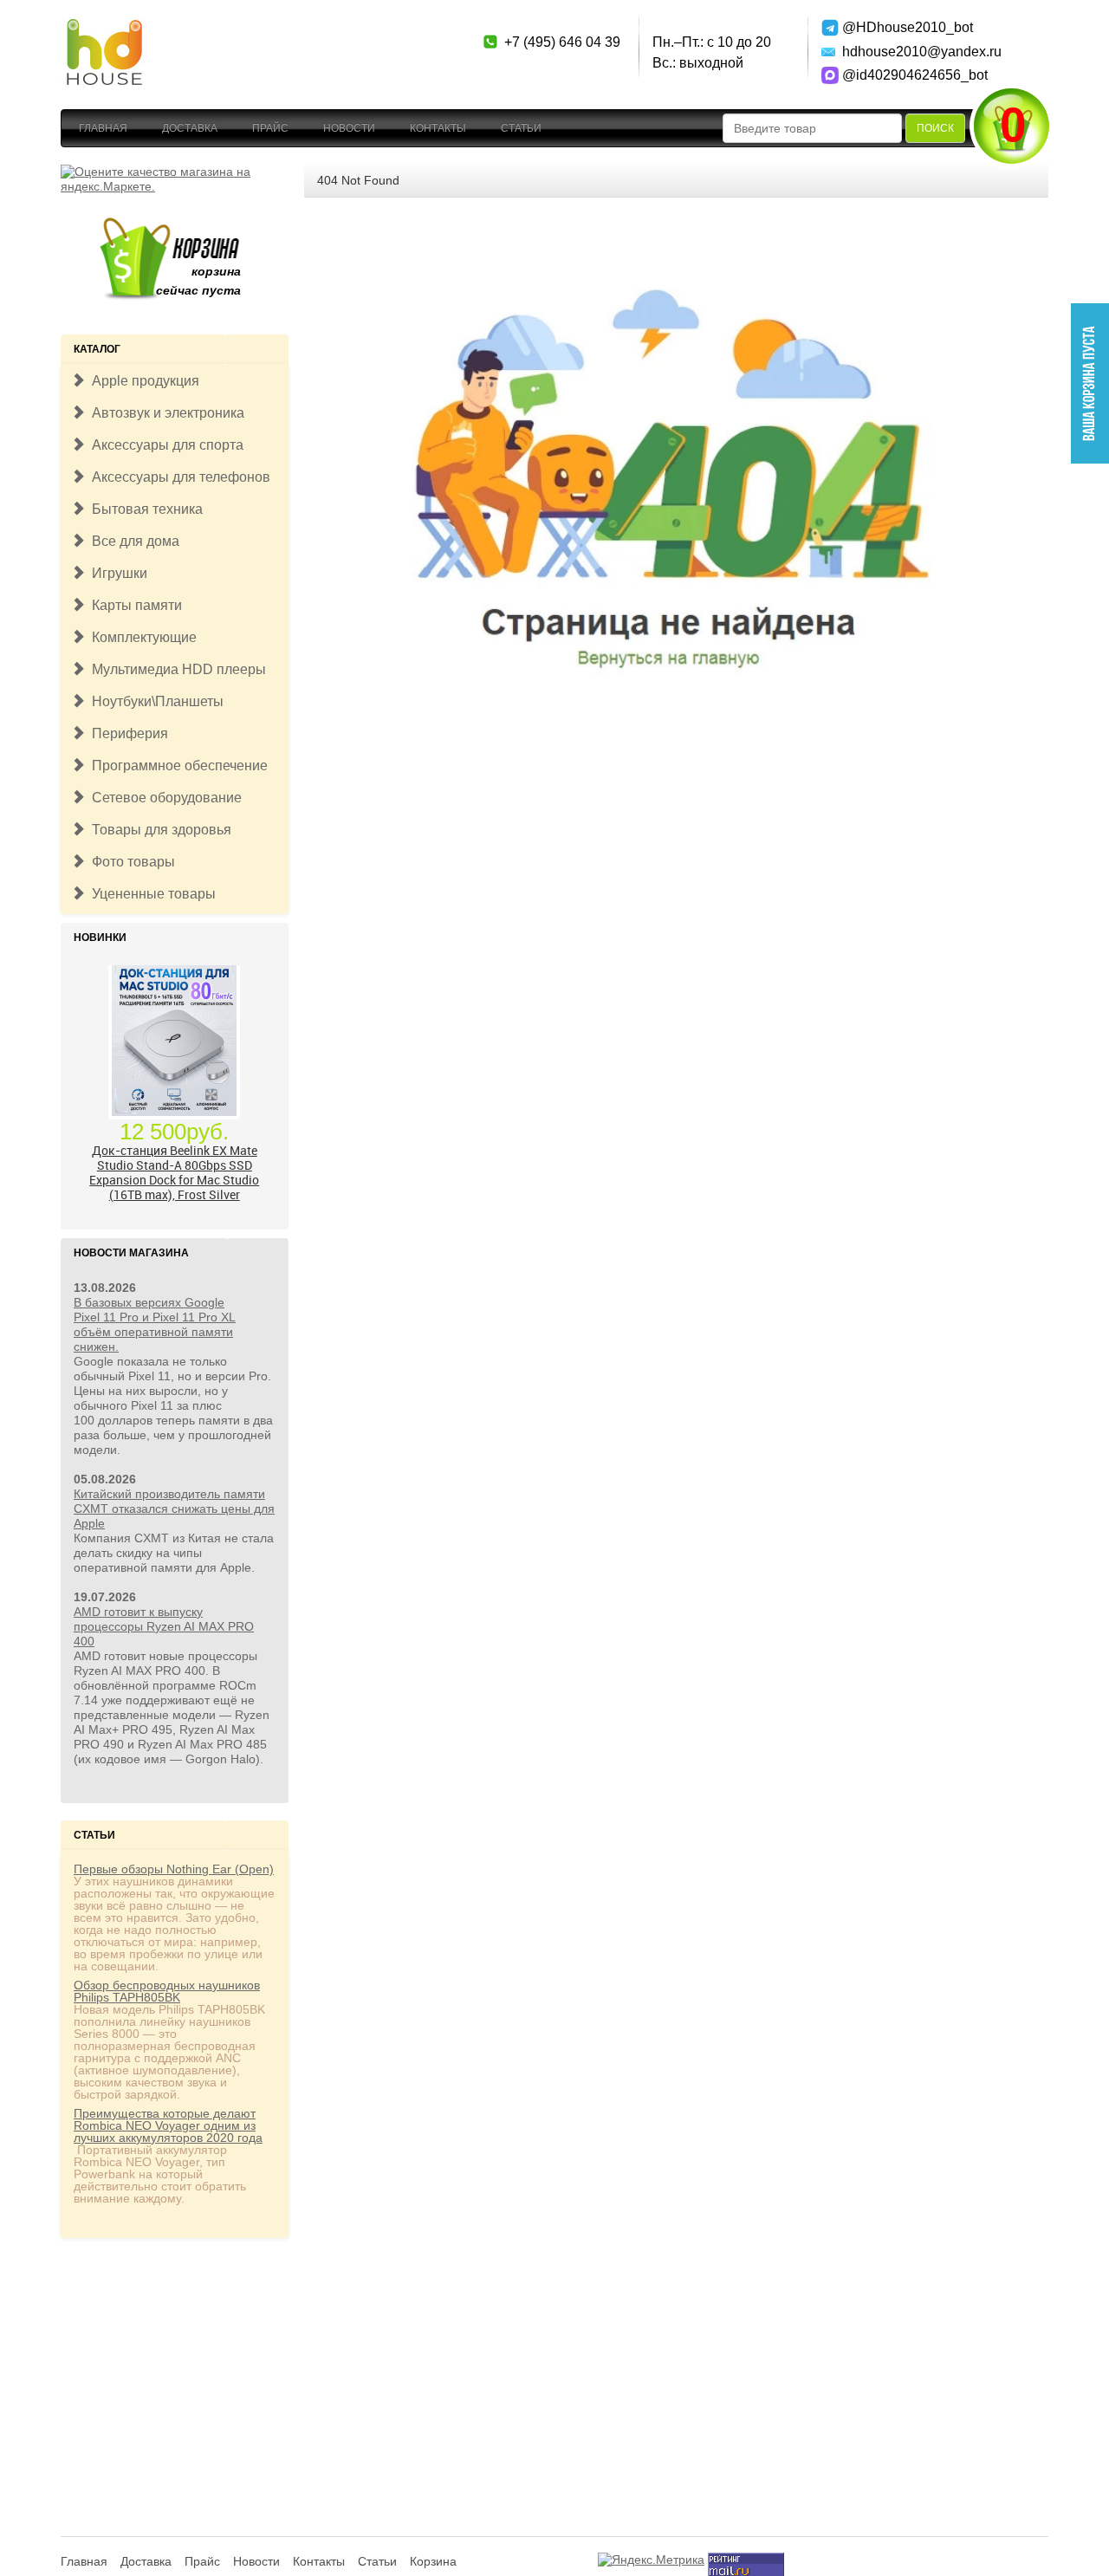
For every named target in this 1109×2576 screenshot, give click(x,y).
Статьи (521, 128)
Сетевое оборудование (163, 798)
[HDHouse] (104, 27)
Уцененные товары (150, 894)
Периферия (126, 733)
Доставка (190, 128)
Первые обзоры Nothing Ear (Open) (174, 1869)
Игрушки (116, 573)
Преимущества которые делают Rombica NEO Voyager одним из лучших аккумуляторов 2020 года (168, 2125)
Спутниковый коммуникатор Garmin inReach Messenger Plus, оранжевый (175, 1184)
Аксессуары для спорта (164, 445)
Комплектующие (141, 637)
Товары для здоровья (158, 830)
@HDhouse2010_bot (903, 27)
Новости (349, 128)
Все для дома (132, 541)
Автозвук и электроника (165, 413)
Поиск (935, 128)
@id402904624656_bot (903, 75)
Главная (103, 128)
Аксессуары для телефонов (178, 477)
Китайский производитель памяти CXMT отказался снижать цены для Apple (174, 1509)
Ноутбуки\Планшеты (154, 701)
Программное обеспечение (176, 766)
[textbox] (812, 128)
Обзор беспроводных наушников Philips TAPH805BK (167, 1991)
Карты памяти (133, 605)
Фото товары (130, 862)
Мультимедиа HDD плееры (175, 669)
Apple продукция (142, 381)
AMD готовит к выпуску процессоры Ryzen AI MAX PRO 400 (164, 1626)
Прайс (270, 128)
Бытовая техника (144, 509)
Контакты (438, 128)
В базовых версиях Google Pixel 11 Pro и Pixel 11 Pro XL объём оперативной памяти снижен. (155, 1324)
